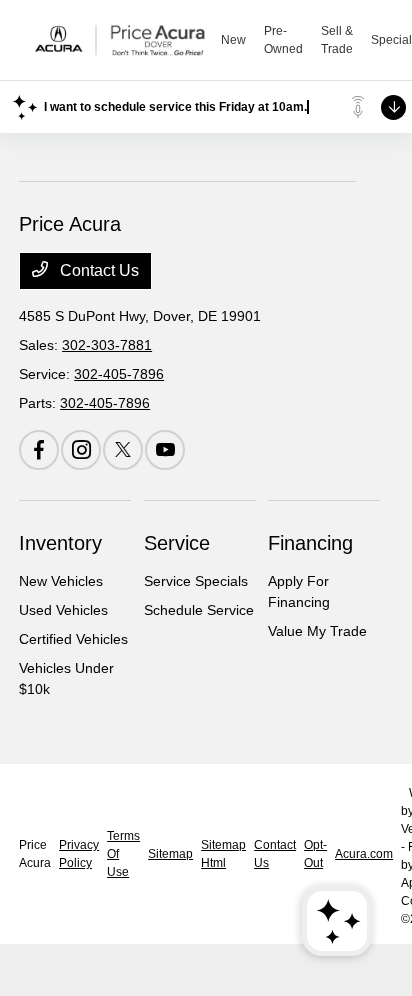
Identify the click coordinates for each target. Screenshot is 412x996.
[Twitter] (123, 450)
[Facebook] (39, 450)
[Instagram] (81, 450)
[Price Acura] (120, 40)
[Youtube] (165, 450)
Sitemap (170, 854)
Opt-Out (315, 854)
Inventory (60, 543)
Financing (310, 543)
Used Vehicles (63, 610)
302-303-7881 (107, 345)
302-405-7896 (119, 374)
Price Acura (35, 854)
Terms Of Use (123, 854)
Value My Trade (317, 631)
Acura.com (364, 854)
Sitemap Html (223, 854)
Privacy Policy (79, 854)
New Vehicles (61, 581)
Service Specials (196, 581)
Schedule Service (199, 610)
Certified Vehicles (73, 639)
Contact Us (97, 270)
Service (177, 543)
